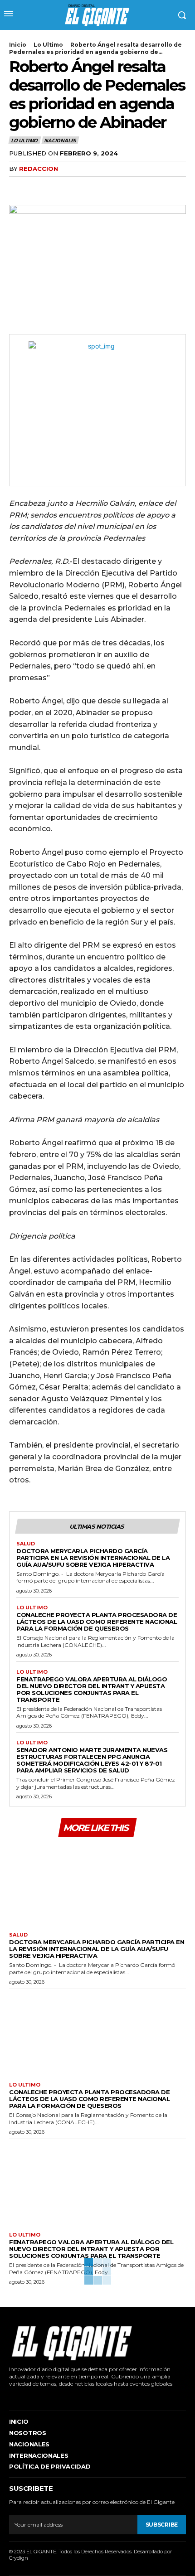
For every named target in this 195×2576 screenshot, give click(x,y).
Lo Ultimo (48, 45)
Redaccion (39, 169)
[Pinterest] (60, 187)
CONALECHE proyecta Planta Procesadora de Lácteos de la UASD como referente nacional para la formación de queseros (97, 1622)
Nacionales (60, 140)
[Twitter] (39, 187)
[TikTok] (38, 2397)
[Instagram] (24, 2397)
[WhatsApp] (81, 187)
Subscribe (162, 2525)
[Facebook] (18, 187)
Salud (26, 1544)
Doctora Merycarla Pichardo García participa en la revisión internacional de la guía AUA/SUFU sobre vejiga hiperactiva (93, 1558)
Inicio (18, 45)
